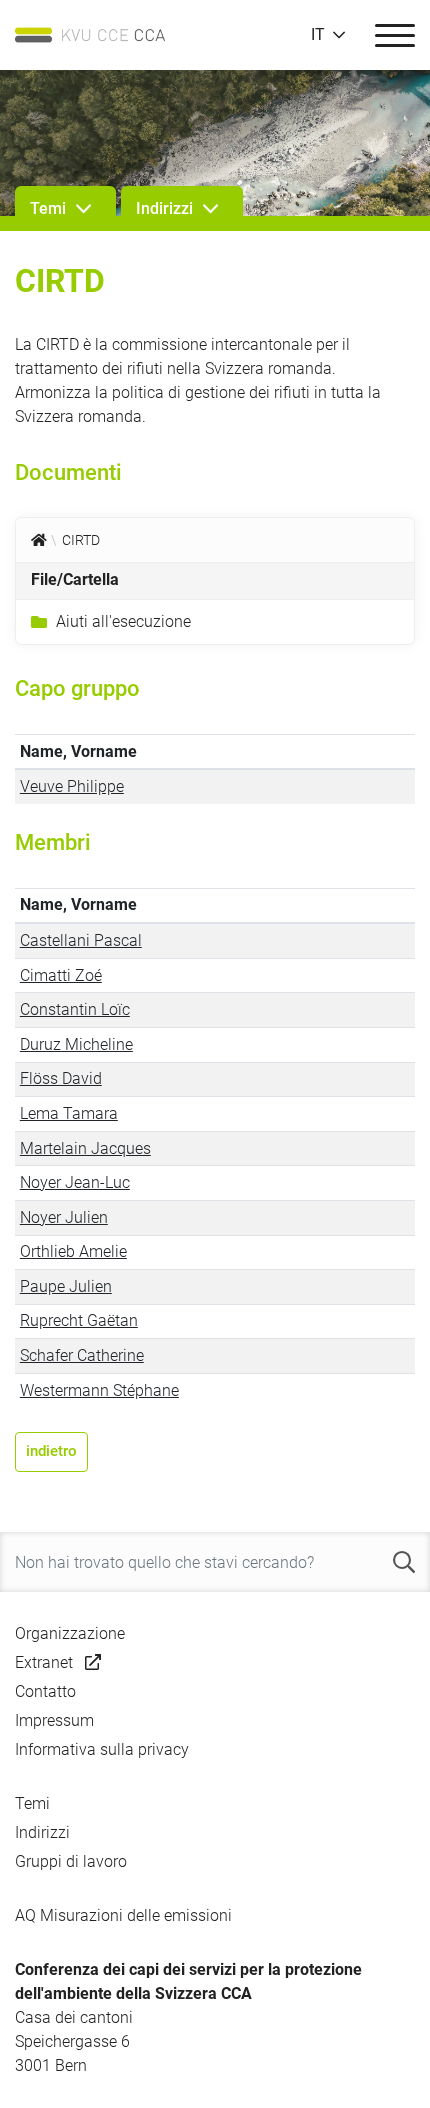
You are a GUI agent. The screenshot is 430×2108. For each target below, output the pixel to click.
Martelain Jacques (85, 1148)
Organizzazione (70, 1633)
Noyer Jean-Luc (75, 1182)
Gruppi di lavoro (71, 1861)
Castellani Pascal (81, 940)
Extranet (44, 1662)
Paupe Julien (66, 1286)
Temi (32, 1803)
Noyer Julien (64, 1217)
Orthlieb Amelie (73, 1251)
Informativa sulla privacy (102, 1749)
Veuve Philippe (72, 786)
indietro (51, 1451)
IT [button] (318, 35)
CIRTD (81, 540)
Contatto (45, 1691)
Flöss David (61, 1078)
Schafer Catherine (82, 1355)
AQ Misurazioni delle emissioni (123, 1915)
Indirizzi (42, 1832)
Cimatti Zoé (61, 975)
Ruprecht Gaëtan (79, 1320)
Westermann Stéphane (99, 1390)
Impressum (54, 1720)
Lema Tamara (69, 1113)
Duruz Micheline (76, 1044)
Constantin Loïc (75, 1009)
